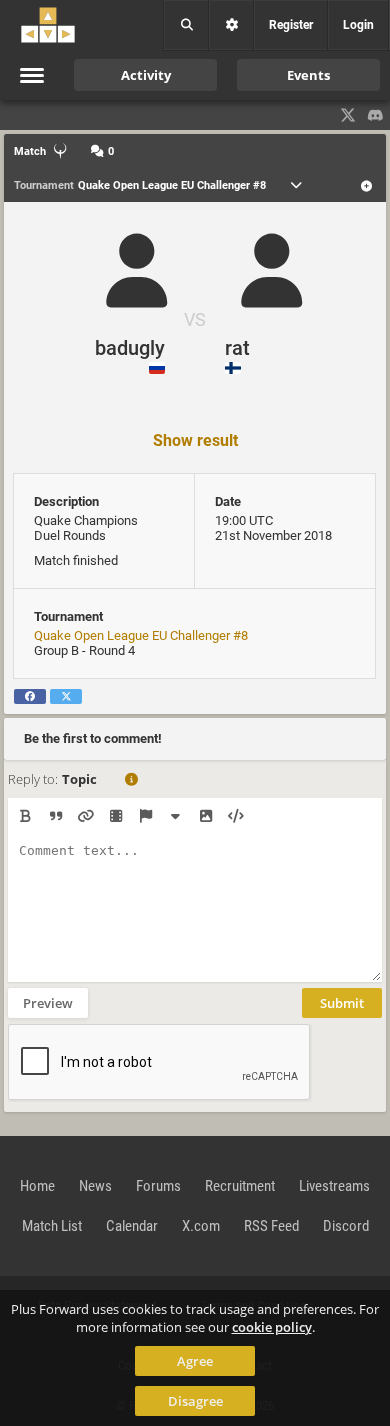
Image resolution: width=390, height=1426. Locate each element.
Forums (158, 1186)
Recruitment (240, 1186)
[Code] (235, 816)
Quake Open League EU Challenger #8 (141, 635)
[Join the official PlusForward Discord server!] (376, 115)
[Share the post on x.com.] (66, 696)
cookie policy (272, 1327)
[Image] (205, 816)
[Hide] (175, 816)
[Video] (115, 816)
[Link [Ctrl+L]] (85, 816)
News (95, 1186)
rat (237, 348)
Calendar (132, 1226)
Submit (342, 1003)
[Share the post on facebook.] (30, 696)
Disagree (195, 1401)
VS (195, 319)
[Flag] (145, 816)
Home (37, 1186)
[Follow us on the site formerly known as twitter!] (348, 115)
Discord (346, 1226)
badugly (130, 348)
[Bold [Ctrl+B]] (25, 816)
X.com (201, 1226)
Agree (195, 1361)
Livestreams (334, 1186)
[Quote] (55, 816)
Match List (52, 1226)
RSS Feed (271, 1226)
